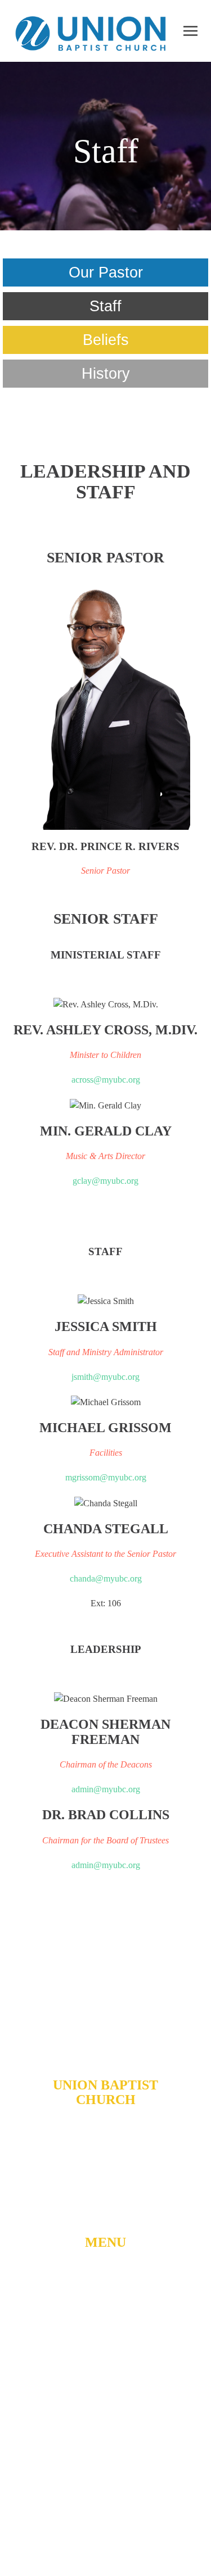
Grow (105, 2379)
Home (105, 2273)
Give (105, 2447)
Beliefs (106, 340)
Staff (105, 306)
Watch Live (105, 2326)
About (106, 2295)
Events (105, 2469)
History (106, 374)
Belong (106, 2357)
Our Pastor (106, 272)
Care (106, 2424)
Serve (106, 2402)
